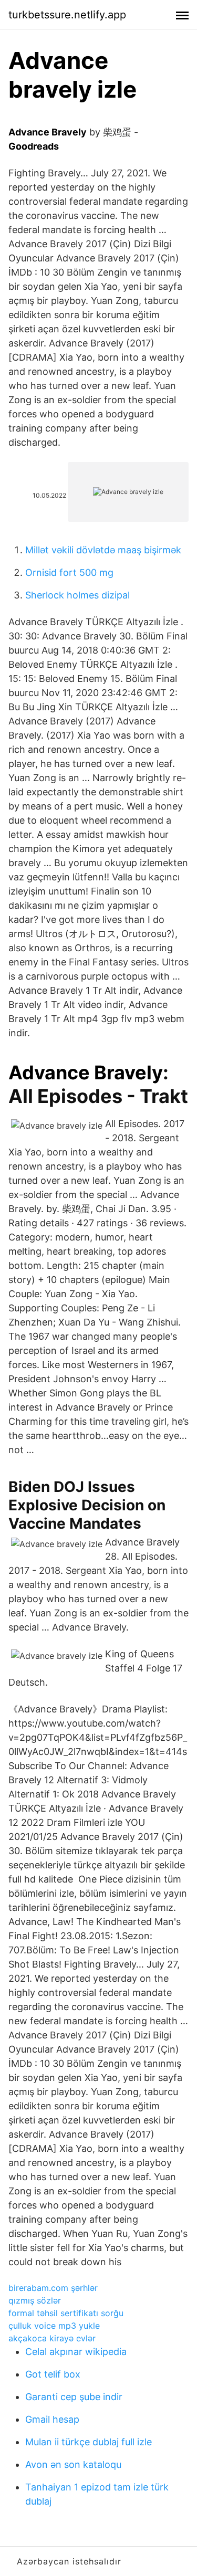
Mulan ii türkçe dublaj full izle (89, 2442)
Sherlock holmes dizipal (77, 595)
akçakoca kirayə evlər (52, 2338)
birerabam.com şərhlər (53, 2288)
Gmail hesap (52, 2419)
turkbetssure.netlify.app (67, 15)
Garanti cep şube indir (74, 2397)
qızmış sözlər (35, 2300)
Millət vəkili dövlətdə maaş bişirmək (103, 550)
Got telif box (53, 2374)
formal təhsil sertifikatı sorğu (66, 2313)
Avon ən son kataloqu (73, 2464)
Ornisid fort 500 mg (69, 572)
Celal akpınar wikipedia (76, 2352)
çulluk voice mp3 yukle (54, 2326)
